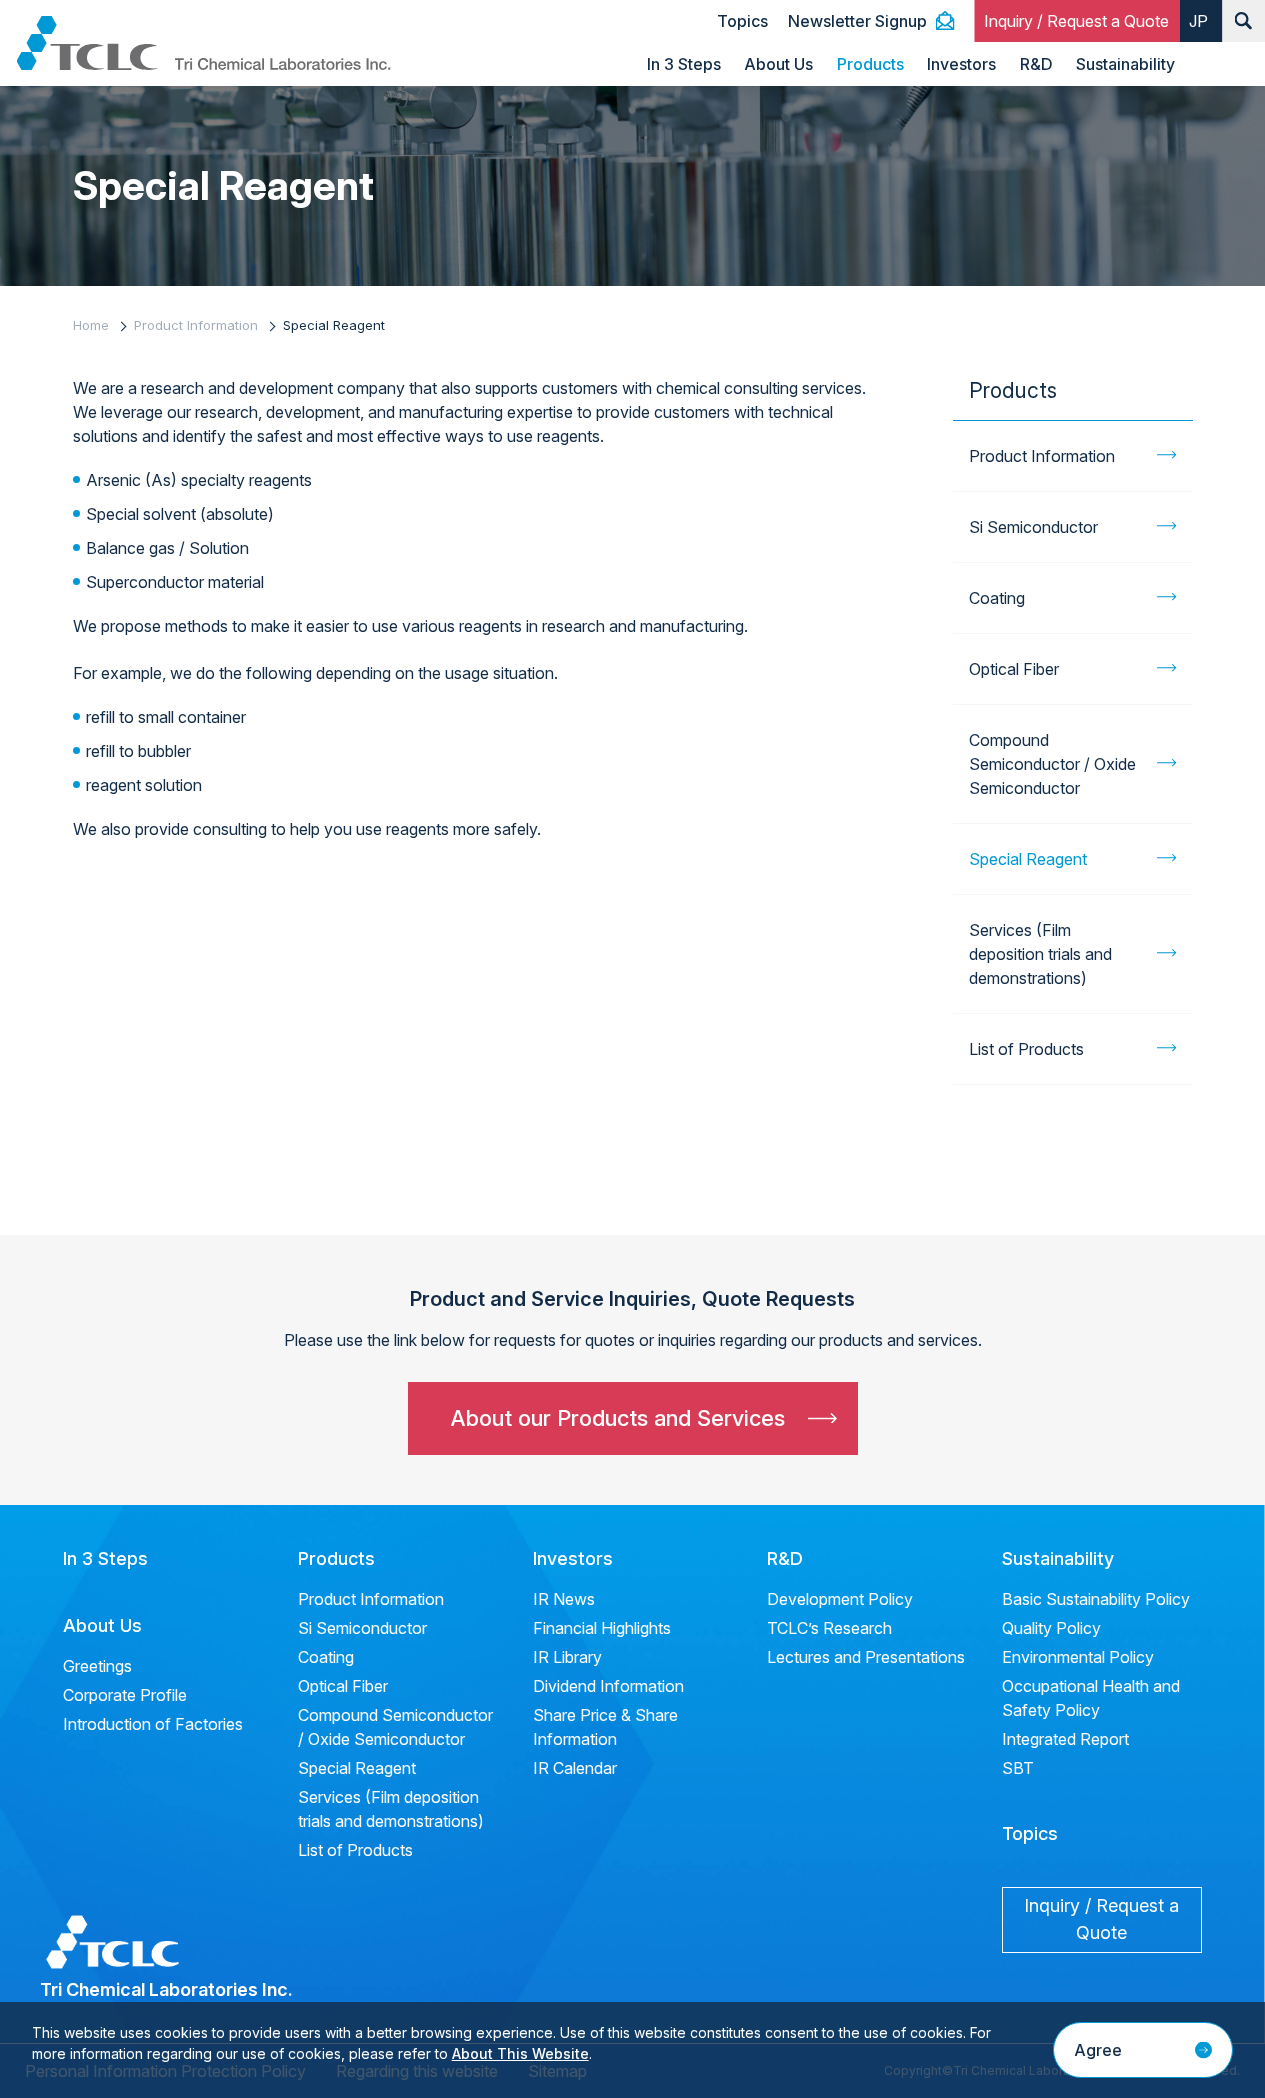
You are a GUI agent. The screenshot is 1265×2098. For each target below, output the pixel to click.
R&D (1036, 64)
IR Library (567, 1657)
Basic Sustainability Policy (1096, 1599)
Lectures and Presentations (866, 1657)
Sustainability (1125, 64)
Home (91, 325)
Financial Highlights (602, 1628)
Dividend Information (608, 1686)
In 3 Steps (684, 64)
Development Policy (840, 1599)
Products (870, 64)
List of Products (1026, 1049)
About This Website (520, 2053)
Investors (961, 64)
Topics (742, 21)
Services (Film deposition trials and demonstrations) (1040, 954)
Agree (1098, 2050)
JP (1198, 21)
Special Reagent (1028, 859)
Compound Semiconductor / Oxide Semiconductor (1052, 764)
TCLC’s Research (829, 1628)
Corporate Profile (125, 1695)
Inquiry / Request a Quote (1076, 21)
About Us (778, 64)
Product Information (196, 325)
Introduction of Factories (153, 1724)
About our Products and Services (617, 1418)
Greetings (97, 1666)
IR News (564, 1599)
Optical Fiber (1014, 669)
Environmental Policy (1078, 1657)
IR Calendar (575, 1768)
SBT (1018, 1768)
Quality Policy (1051, 1628)
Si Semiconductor (1033, 527)
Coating (997, 598)
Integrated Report (1065, 1739)
